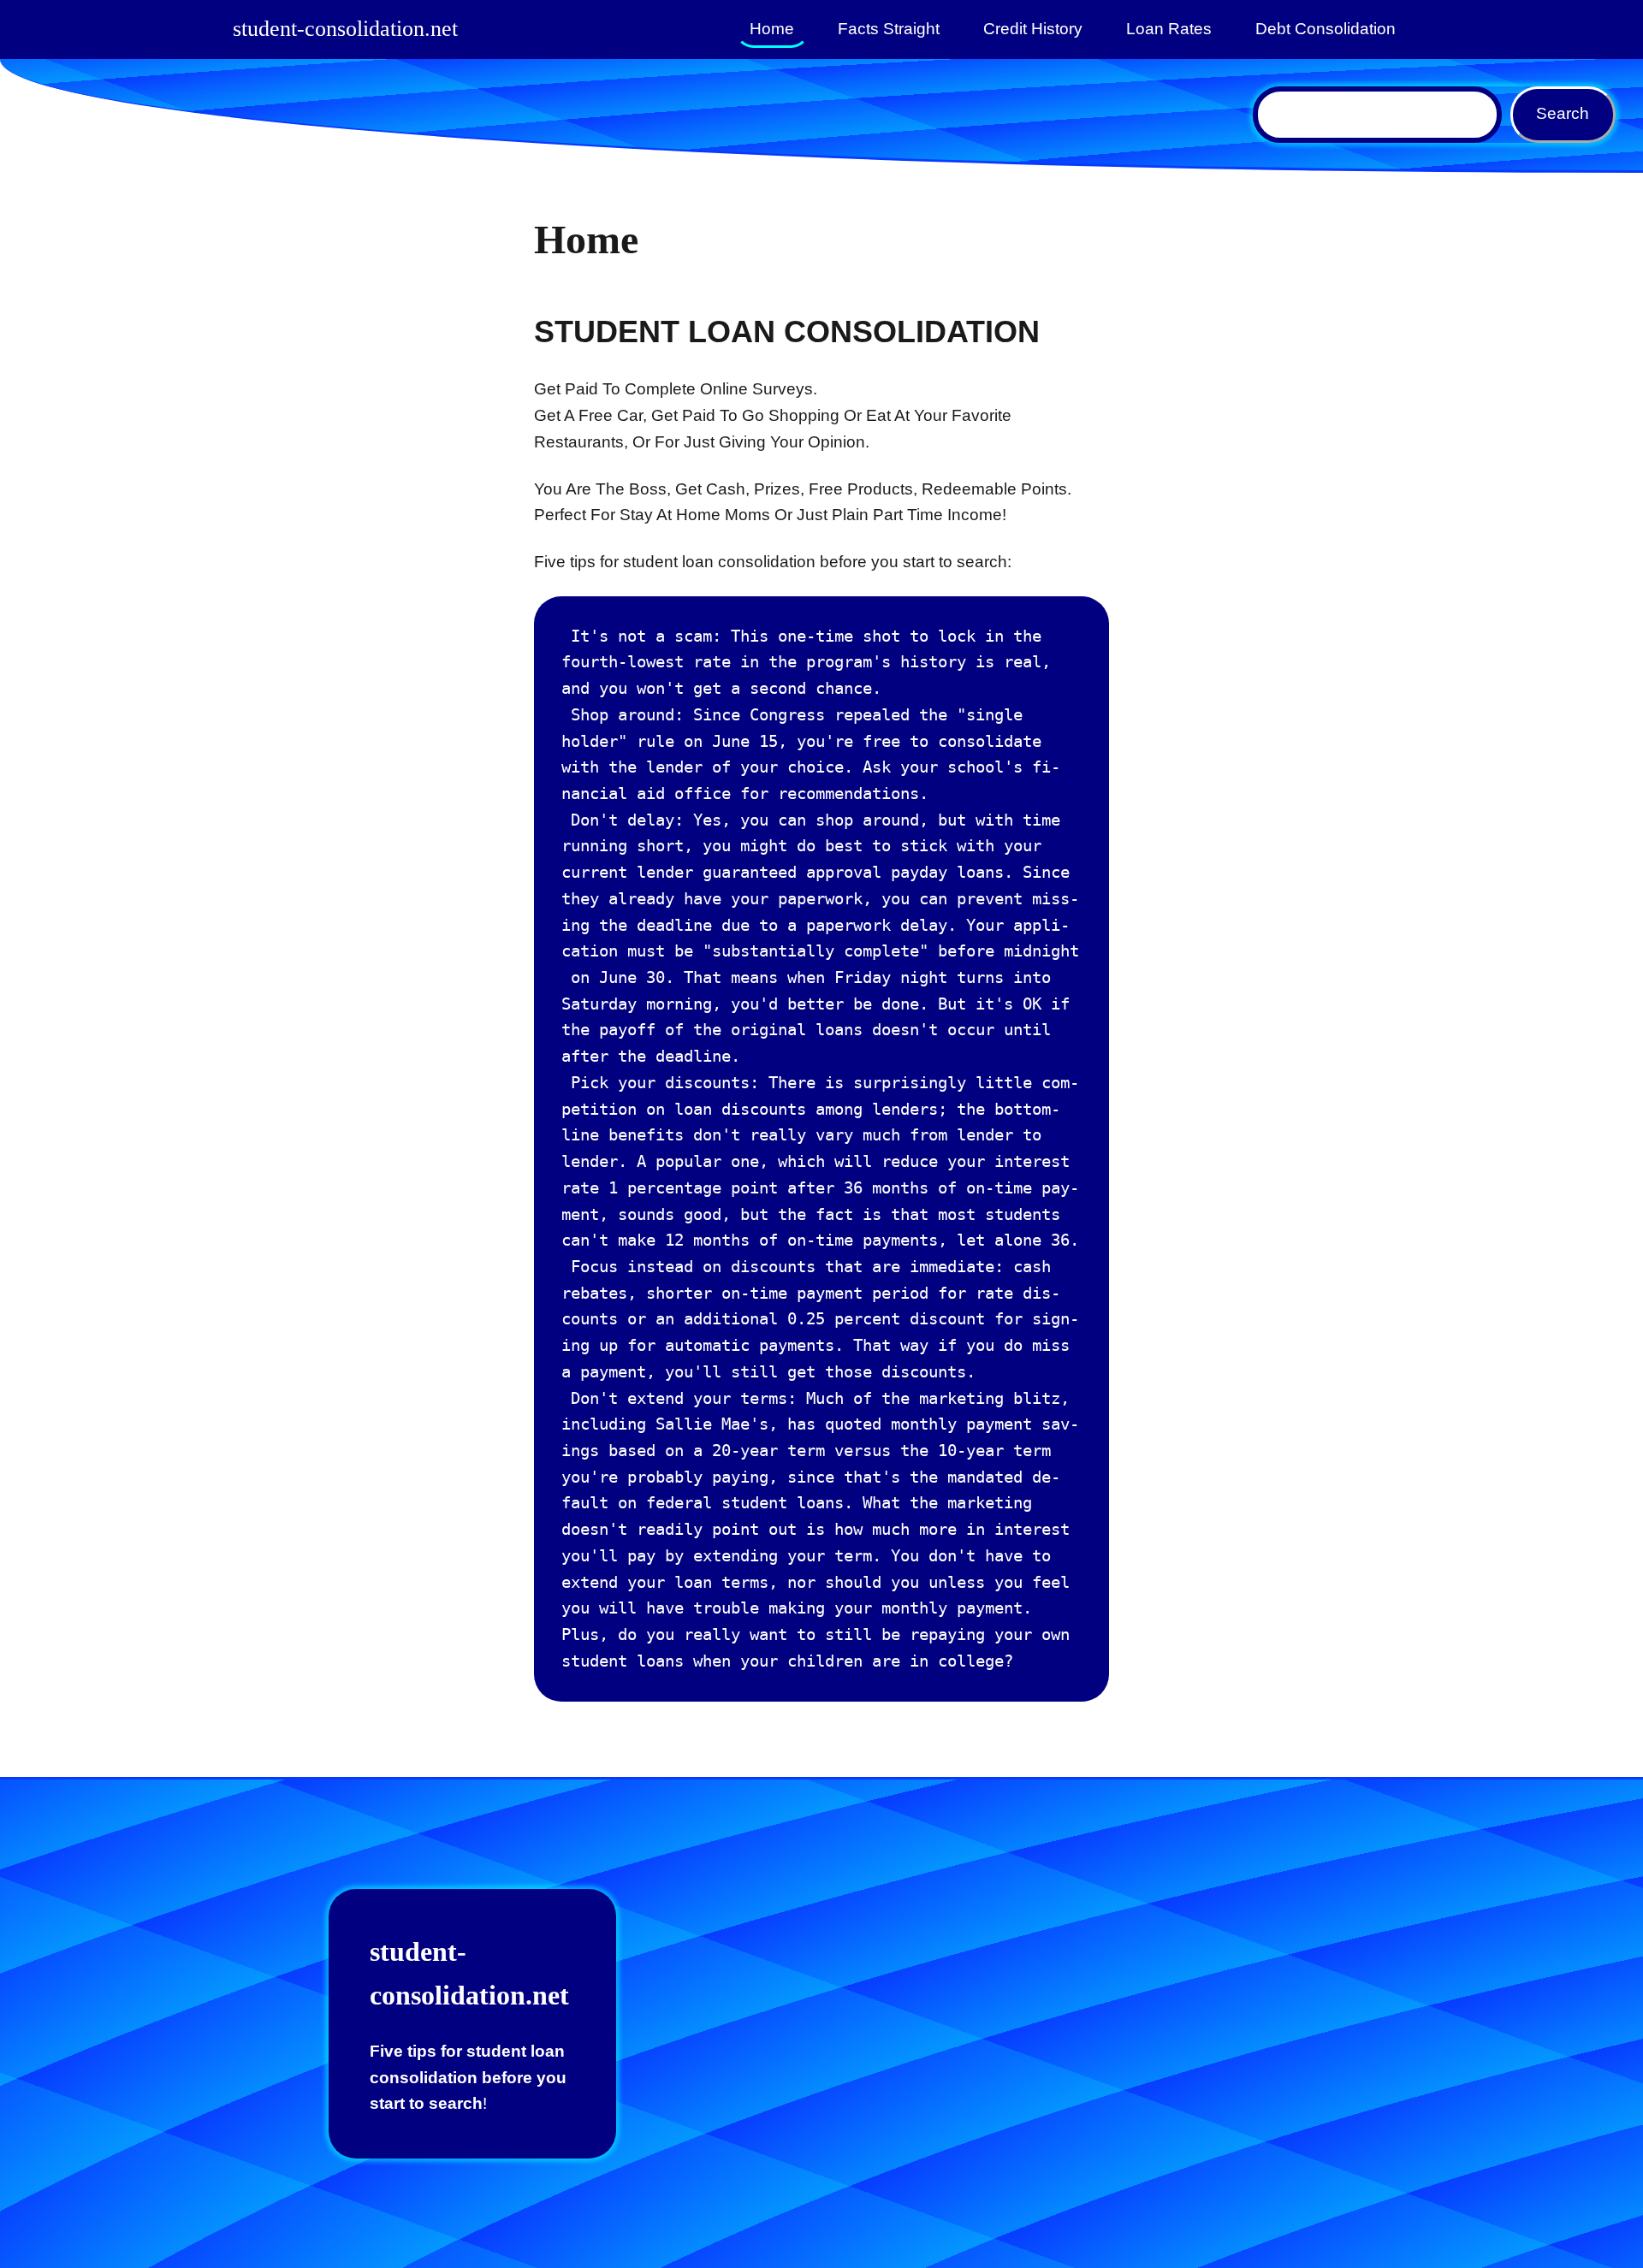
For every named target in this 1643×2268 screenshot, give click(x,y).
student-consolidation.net (345, 29)
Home (772, 29)
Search (1563, 113)
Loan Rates (1169, 29)
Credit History (1033, 29)
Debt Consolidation (1326, 29)
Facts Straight (889, 29)
